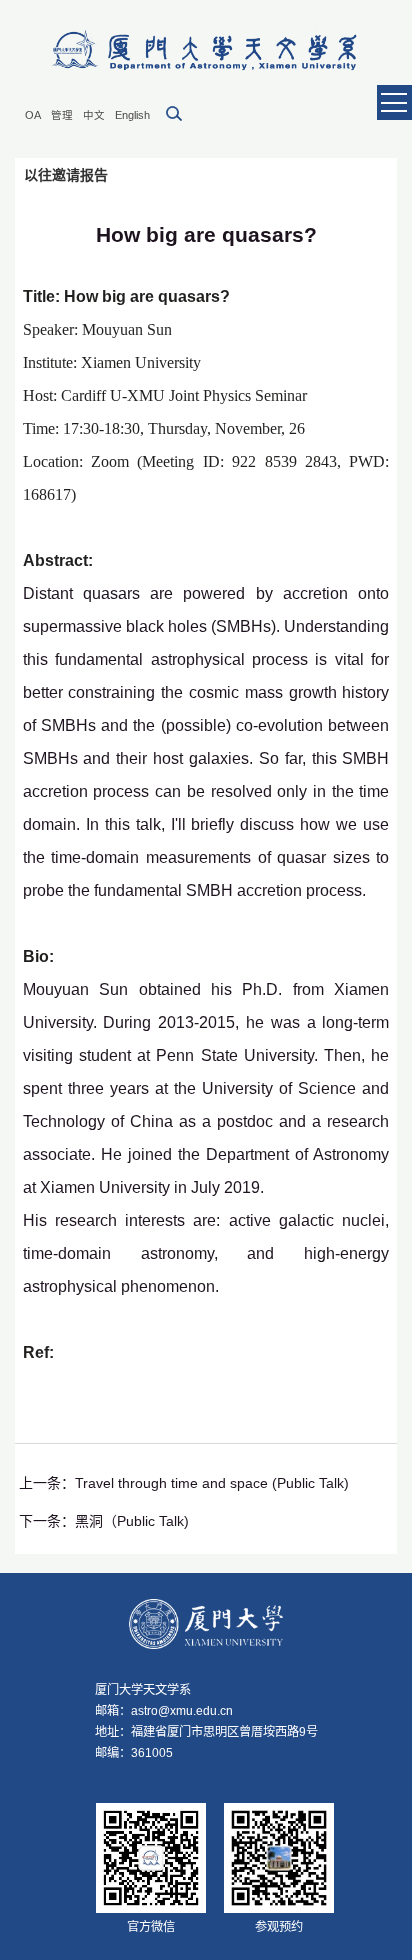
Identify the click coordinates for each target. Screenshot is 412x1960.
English (132, 115)
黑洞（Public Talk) (132, 1521)
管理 (62, 115)
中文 (94, 115)
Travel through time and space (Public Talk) (212, 1483)
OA (33, 115)
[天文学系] (206, 50)
